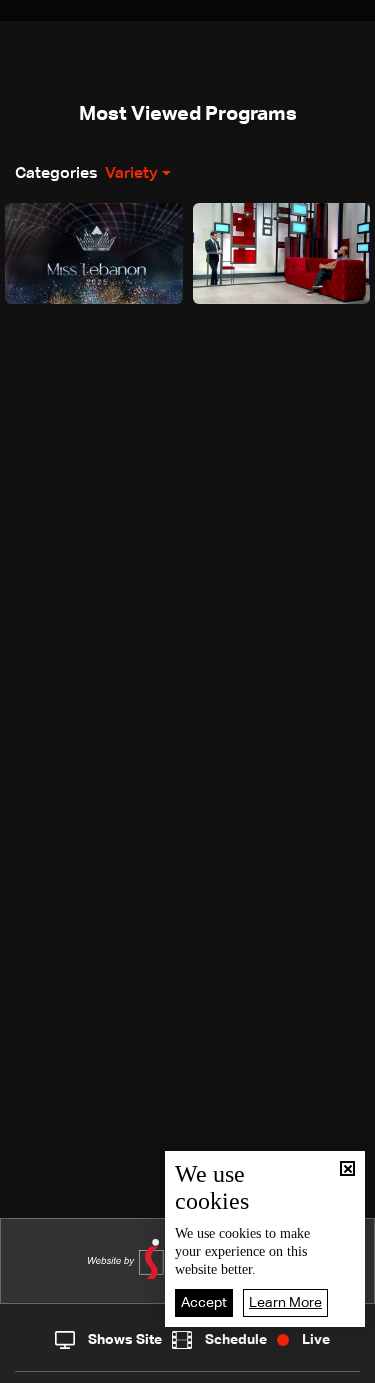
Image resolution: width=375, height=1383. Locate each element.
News (130, 1363)
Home (45, 1362)
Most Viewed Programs (188, 114)
